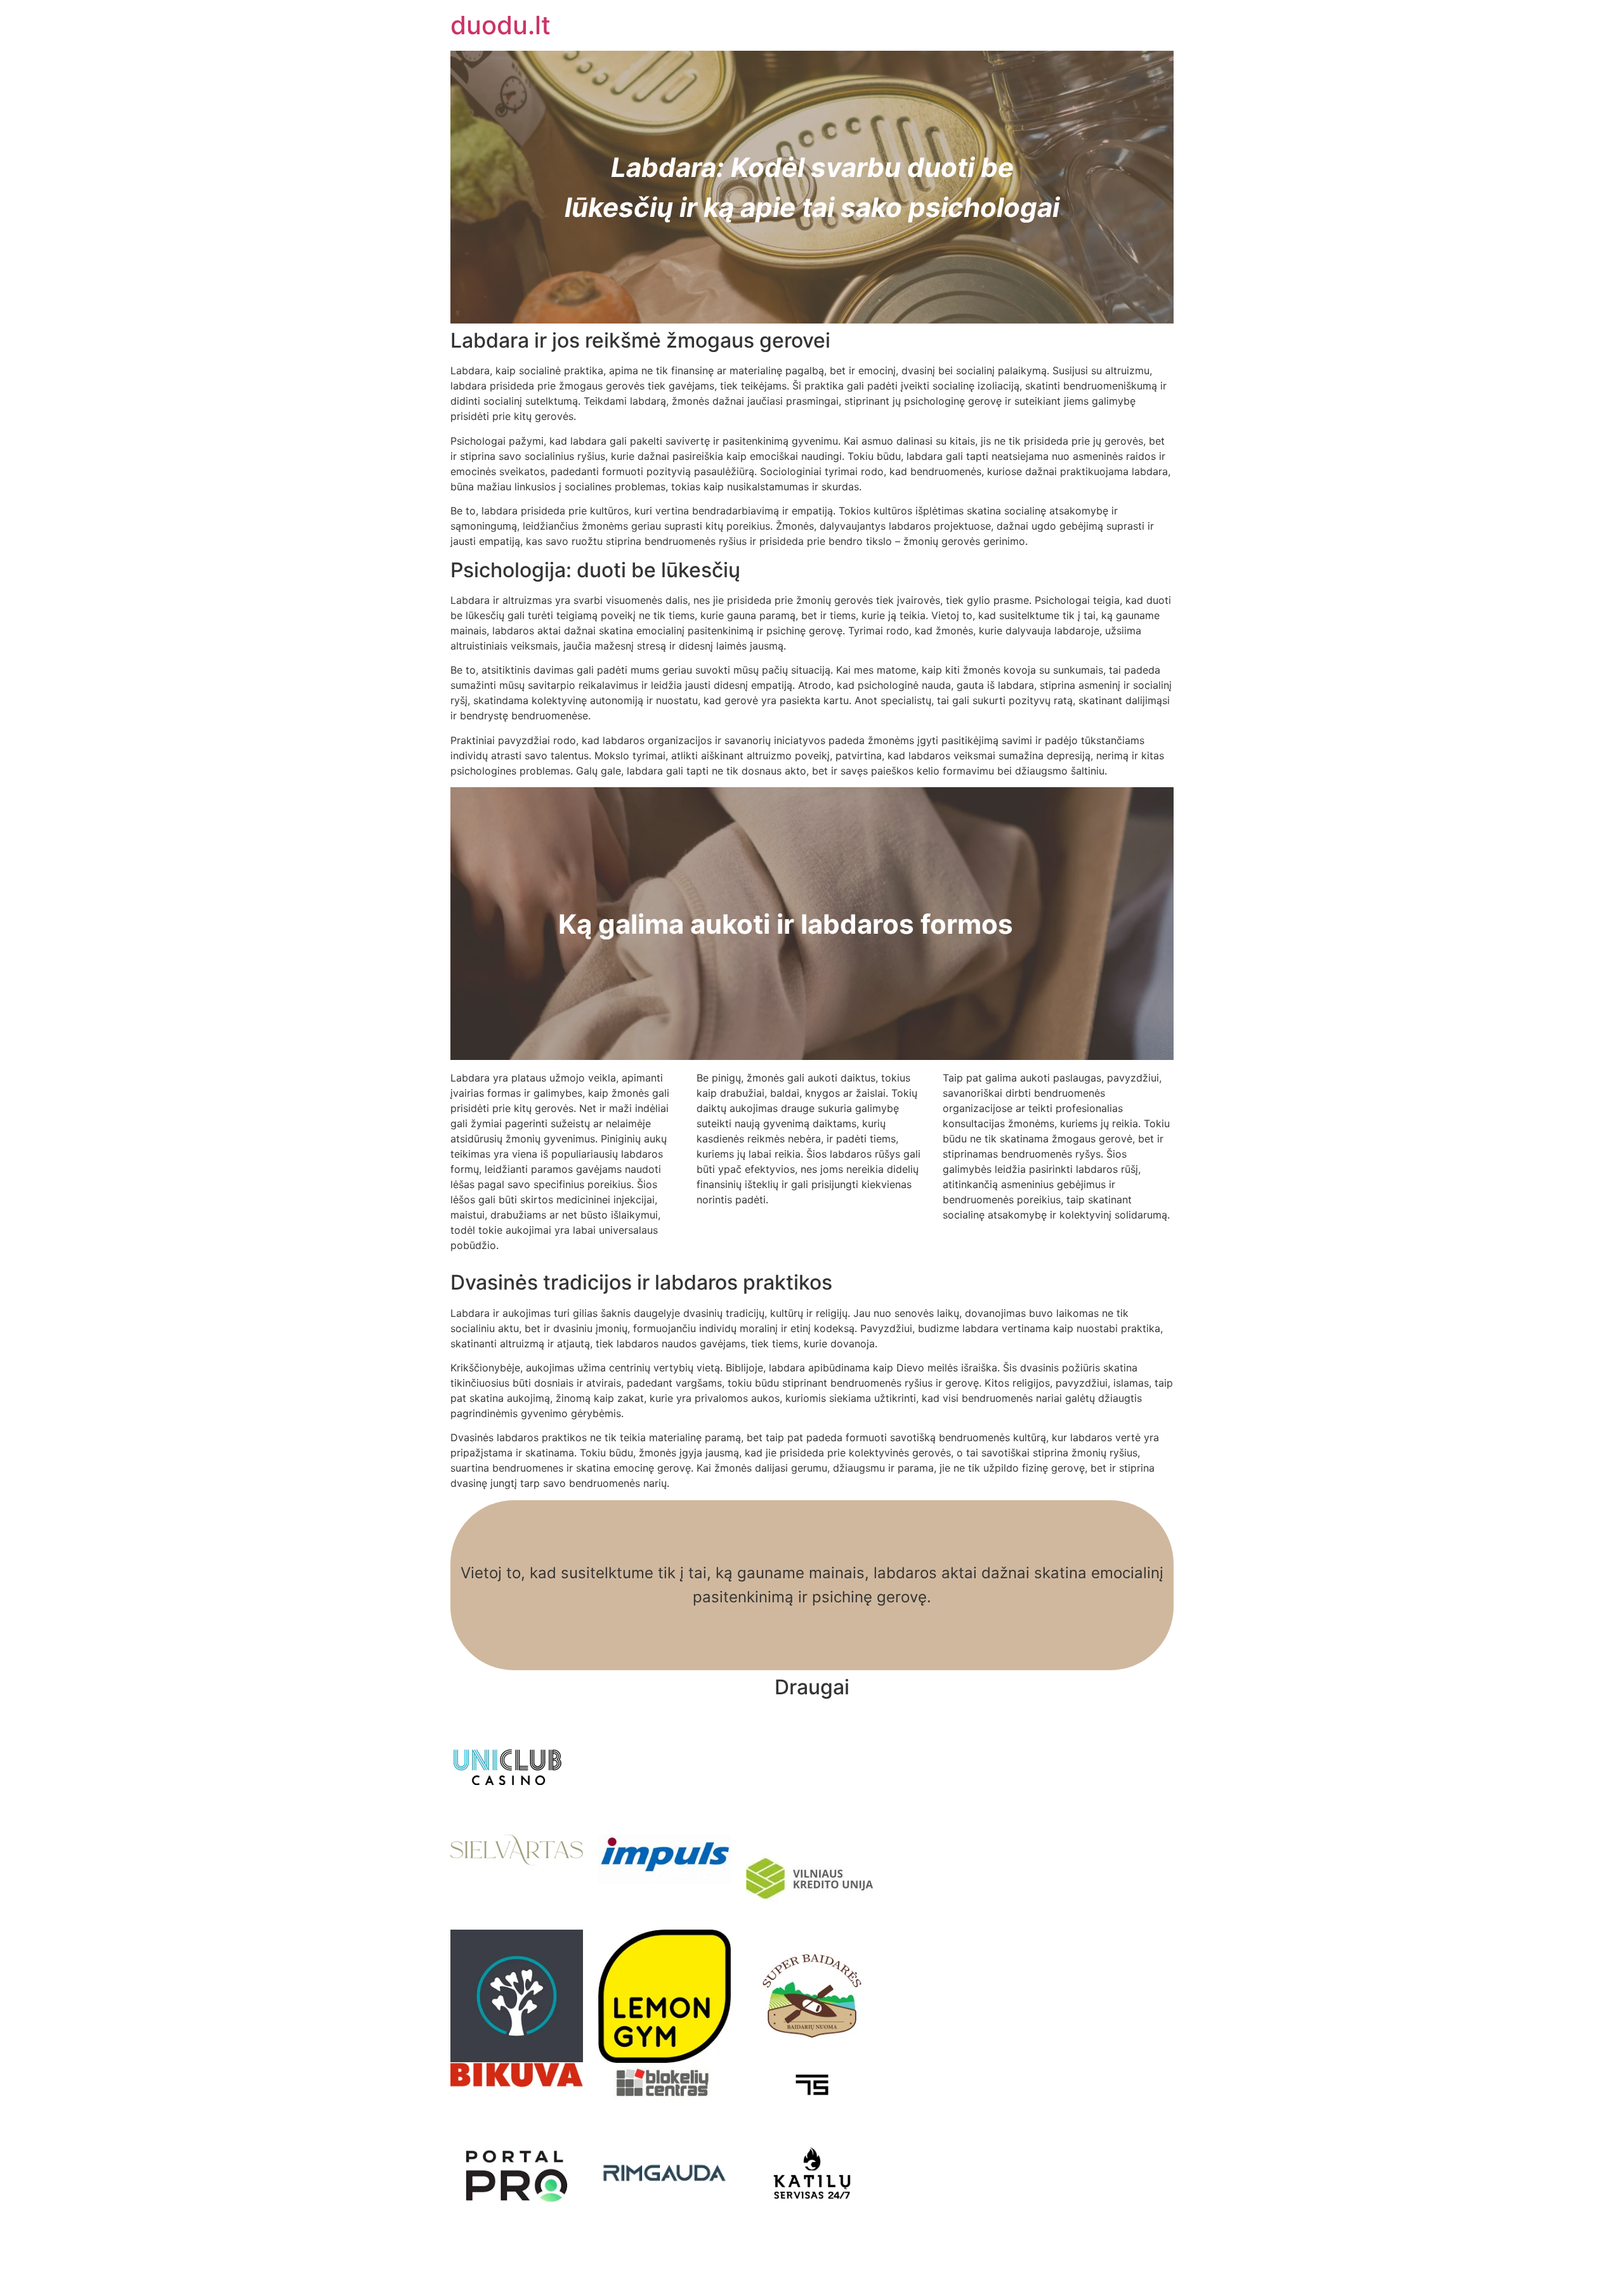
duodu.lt (501, 25)
